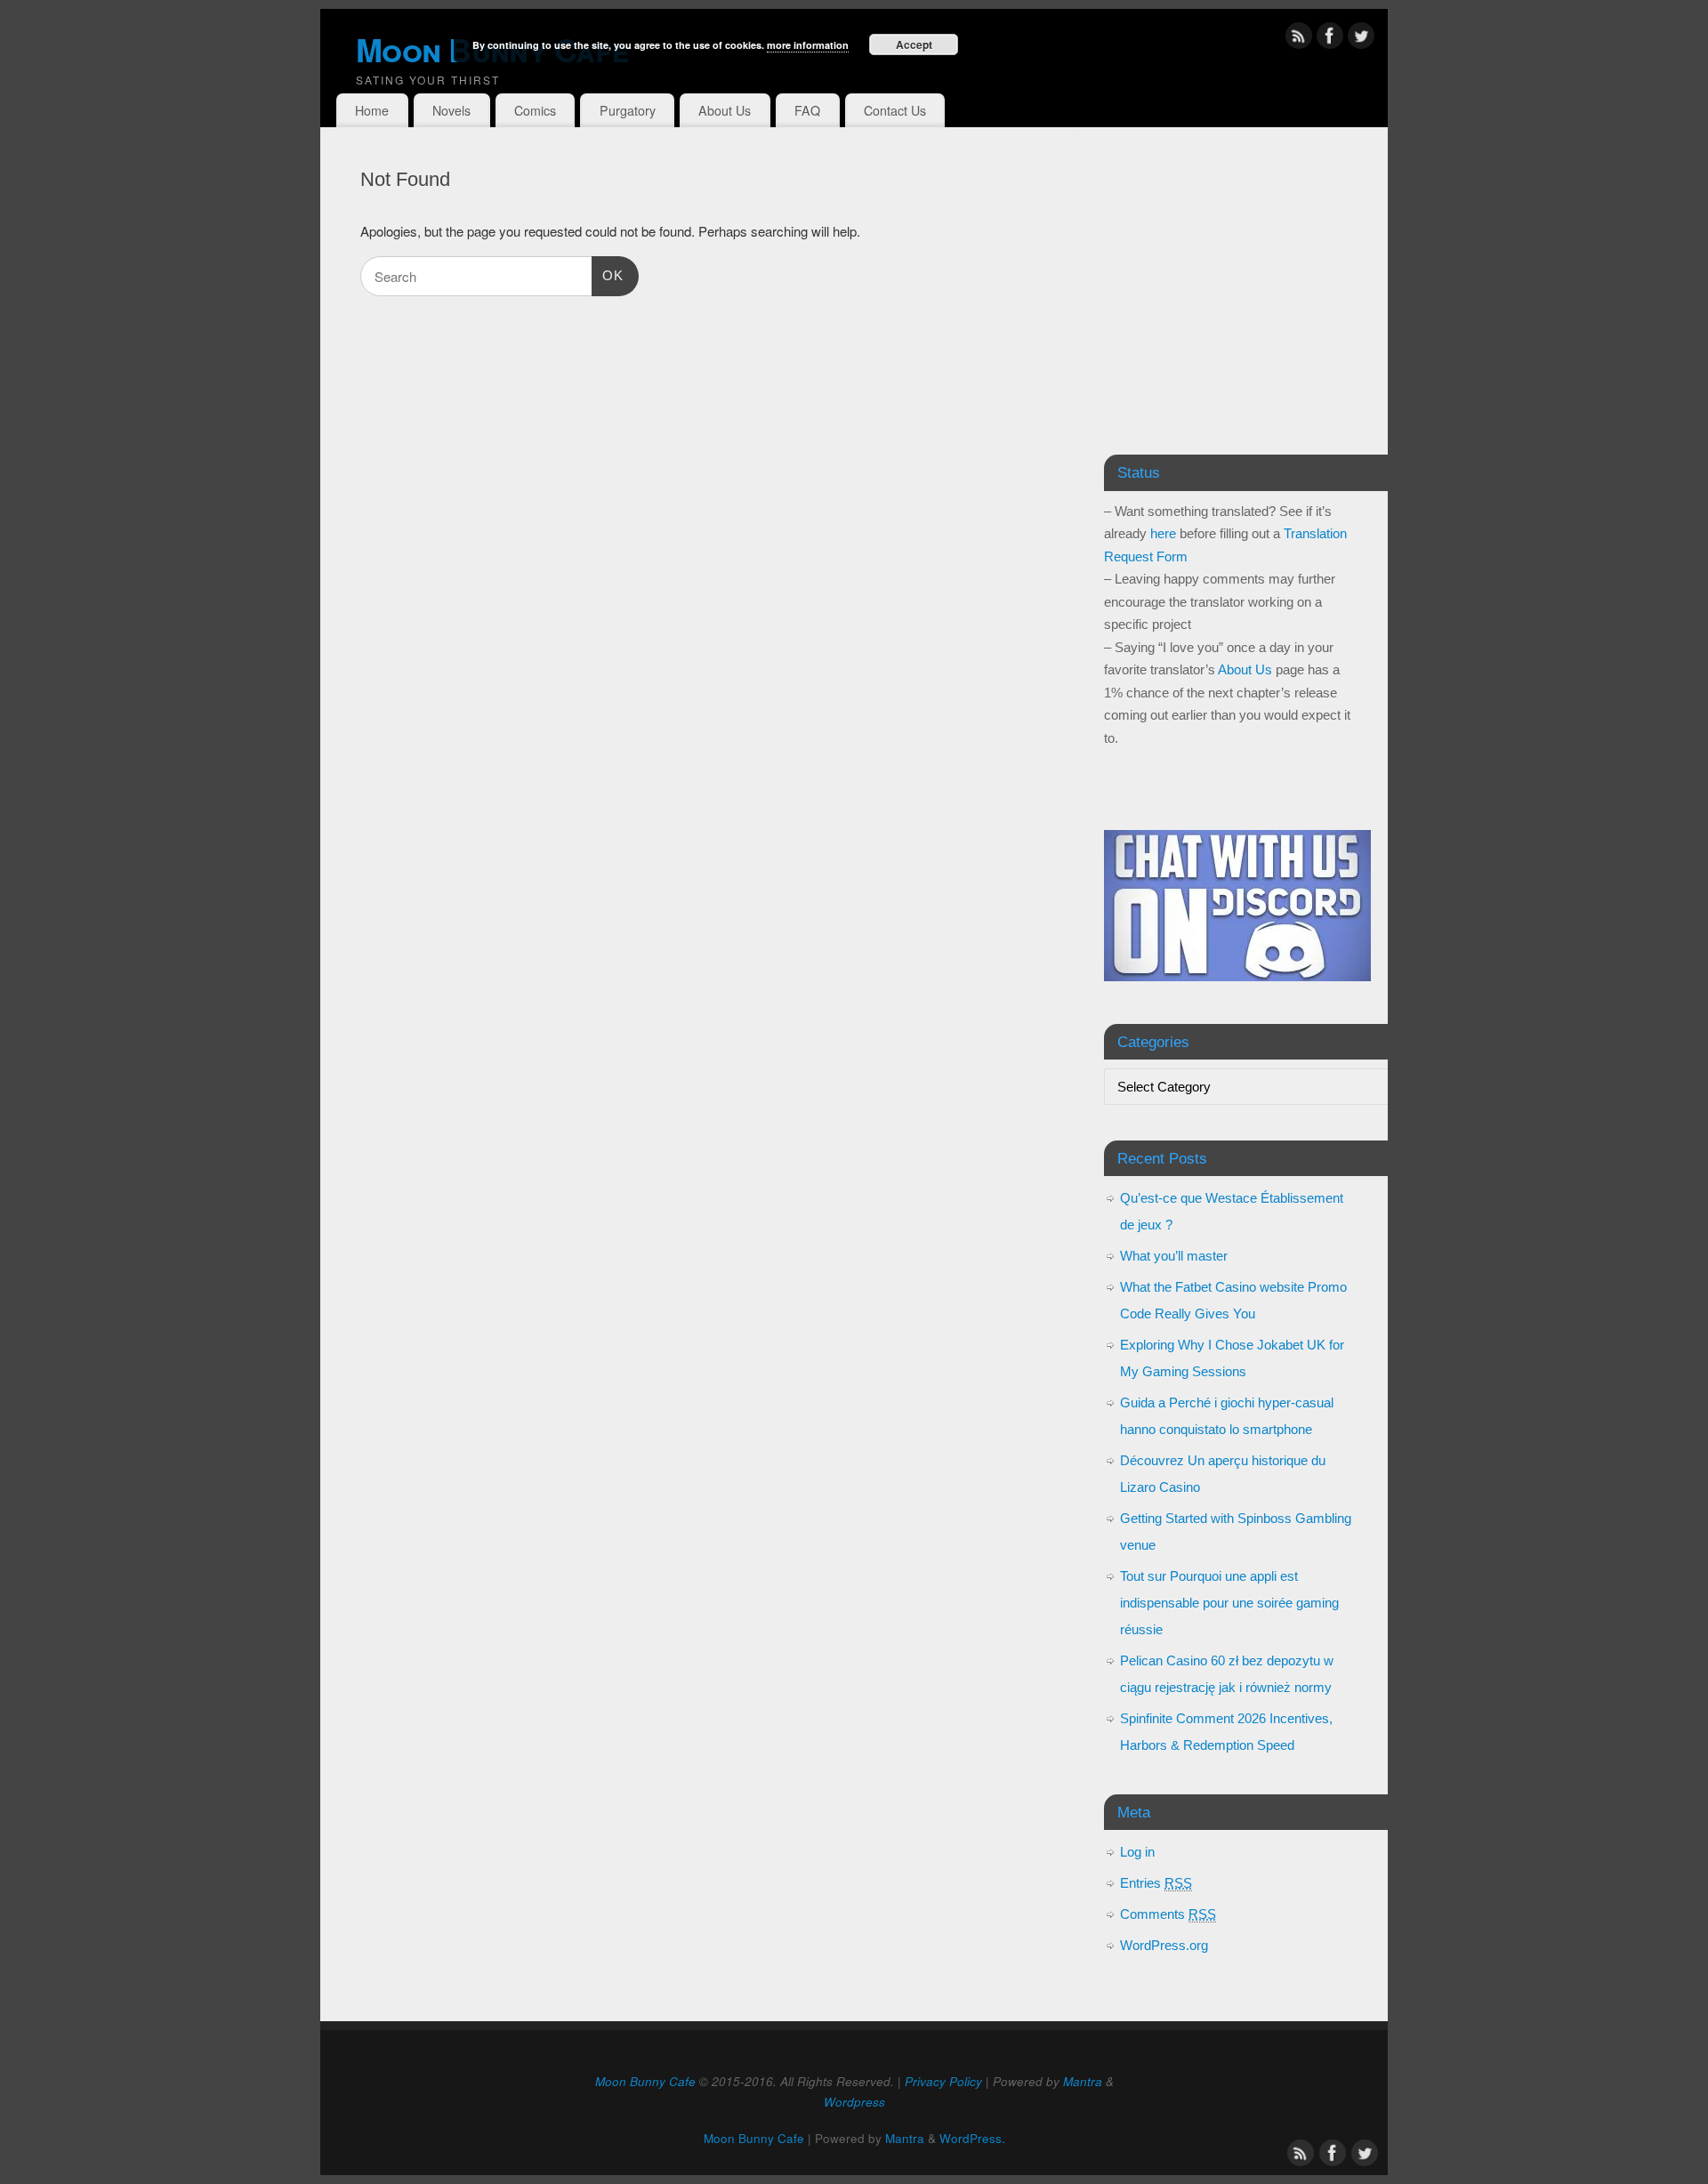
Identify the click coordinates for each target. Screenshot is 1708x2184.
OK (608, 275)
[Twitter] (1361, 39)
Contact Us (895, 110)
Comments (1168, 1914)
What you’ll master (1174, 1256)
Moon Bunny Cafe (645, 2081)
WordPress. (972, 2138)
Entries (1156, 1883)
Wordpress (854, 2102)
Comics (535, 110)
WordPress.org (1164, 1945)
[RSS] (1299, 39)
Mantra (1083, 2081)
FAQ (807, 110)
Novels (451, 110)
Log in (1137, 1852)
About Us (725, 110)
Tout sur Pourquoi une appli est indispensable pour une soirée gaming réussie (1229, 1603)
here (1163, 533)
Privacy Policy (943, 2081)
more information (808, 45)
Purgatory (628, 110)
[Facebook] (1330, 39)
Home (372, 110)
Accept (914, 44)
